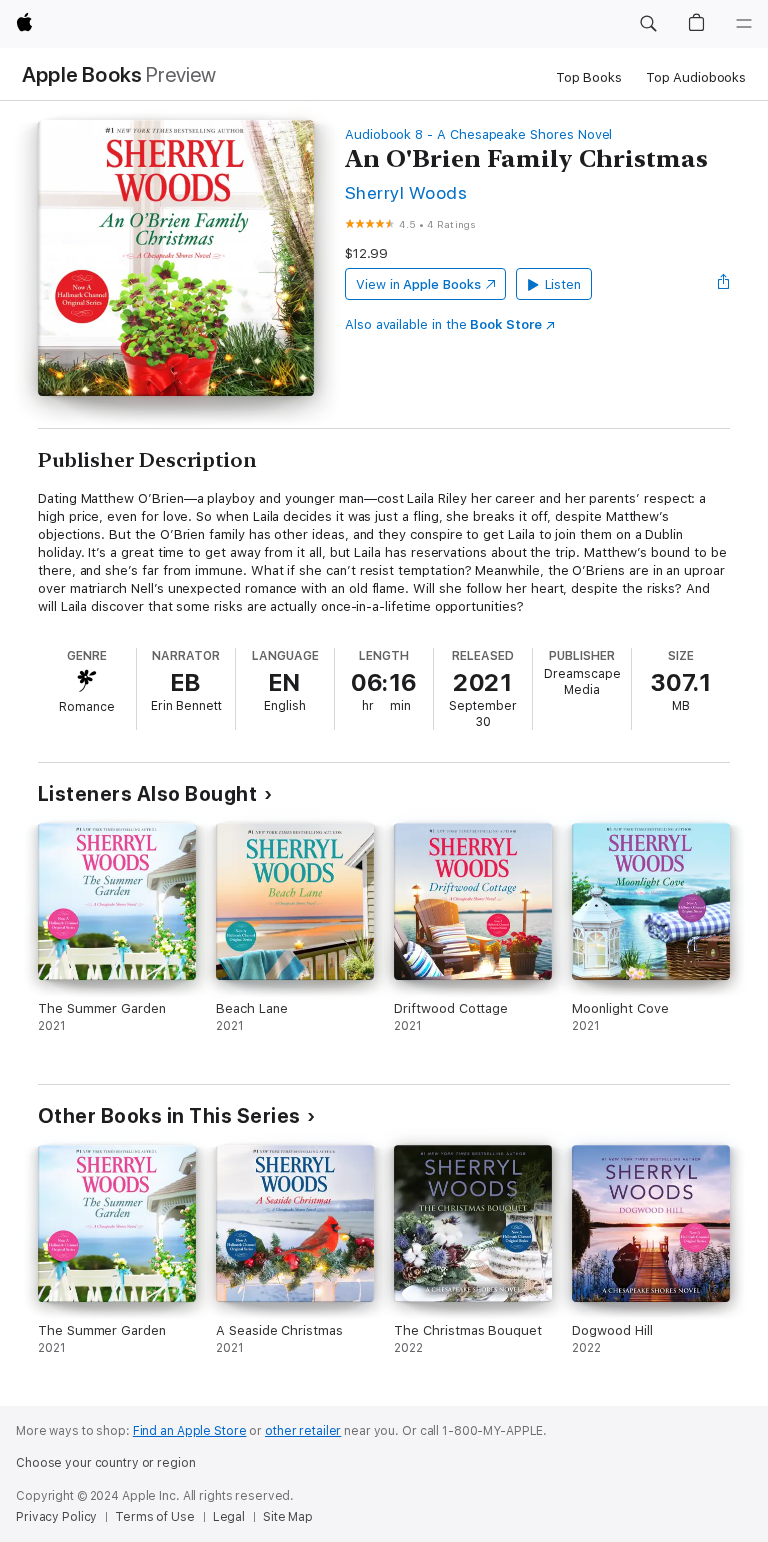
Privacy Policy (56, 1517)
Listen (563, 284)
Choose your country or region (106, 1463)
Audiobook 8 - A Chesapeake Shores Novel (478, 134)
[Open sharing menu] (724, 284)
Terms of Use (155, 1517)
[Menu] (744, 24)
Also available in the (443, 324)
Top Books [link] (589, 77)
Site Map (288, 1517)
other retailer (303, 1431)
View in (418, 284)
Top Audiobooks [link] (696, 77)
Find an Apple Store (190, 1431)
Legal (229, 1517)
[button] (648, 24)
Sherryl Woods (406, 192)
